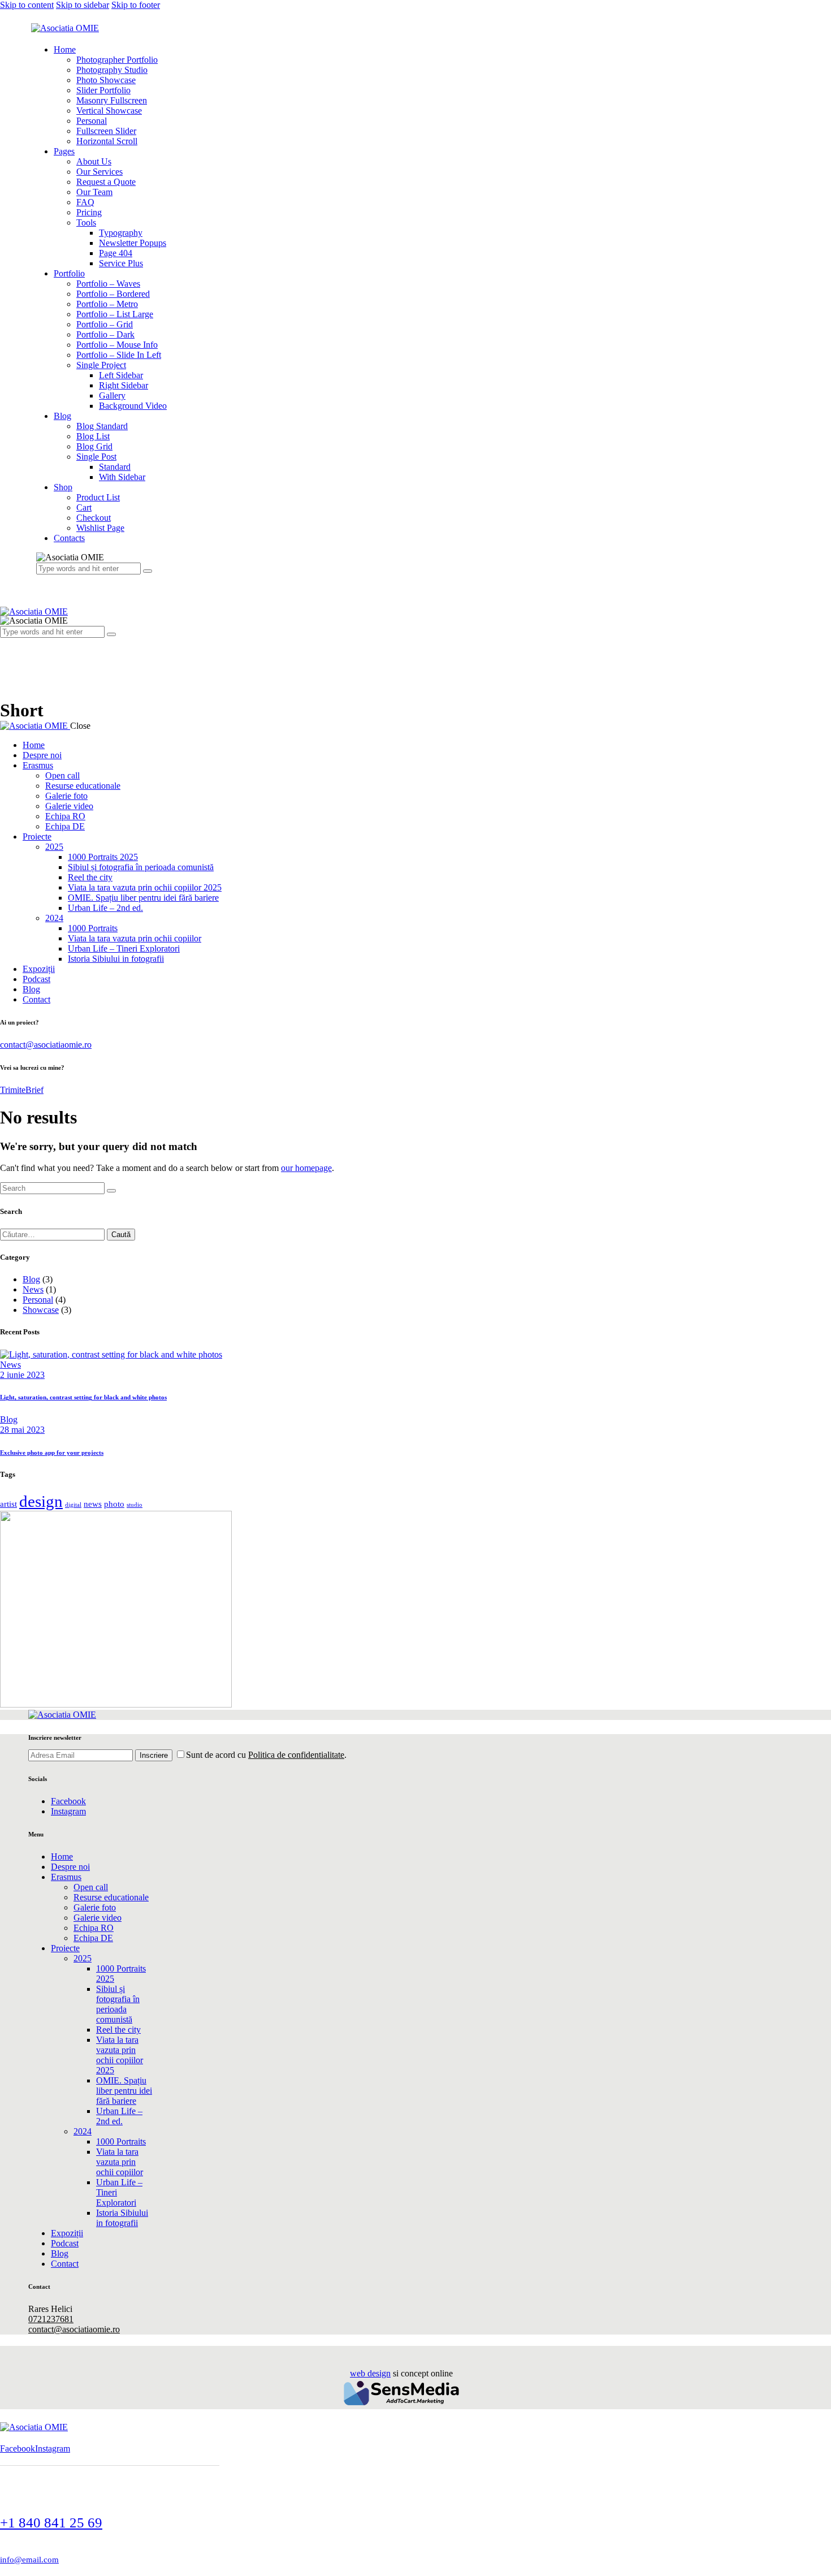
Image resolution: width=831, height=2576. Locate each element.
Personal (38, 1300)
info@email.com (29, 2560)
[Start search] (111, 1191)
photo (114, 1504)
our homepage (306, 1168)
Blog (31, 1279)
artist (8, 1504)
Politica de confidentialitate (296, 1755)
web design (370, 2373)
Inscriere (154, 1755)
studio (135, 1505)
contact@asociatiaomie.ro (46, 1045)
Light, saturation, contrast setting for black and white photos (83, 1397)
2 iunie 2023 (22, 1375)
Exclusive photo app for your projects (52, 1453)
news (93, 1504)
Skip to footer (136, 5)
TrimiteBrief (22, 1090)
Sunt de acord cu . (266, 1755)
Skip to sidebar (83, 5)
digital (73, 1505)
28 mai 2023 (22, 1430)
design (41, 1501)
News (33, 1289)
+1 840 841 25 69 (51, 2523)
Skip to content (27, 5)
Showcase (41, 1310)
